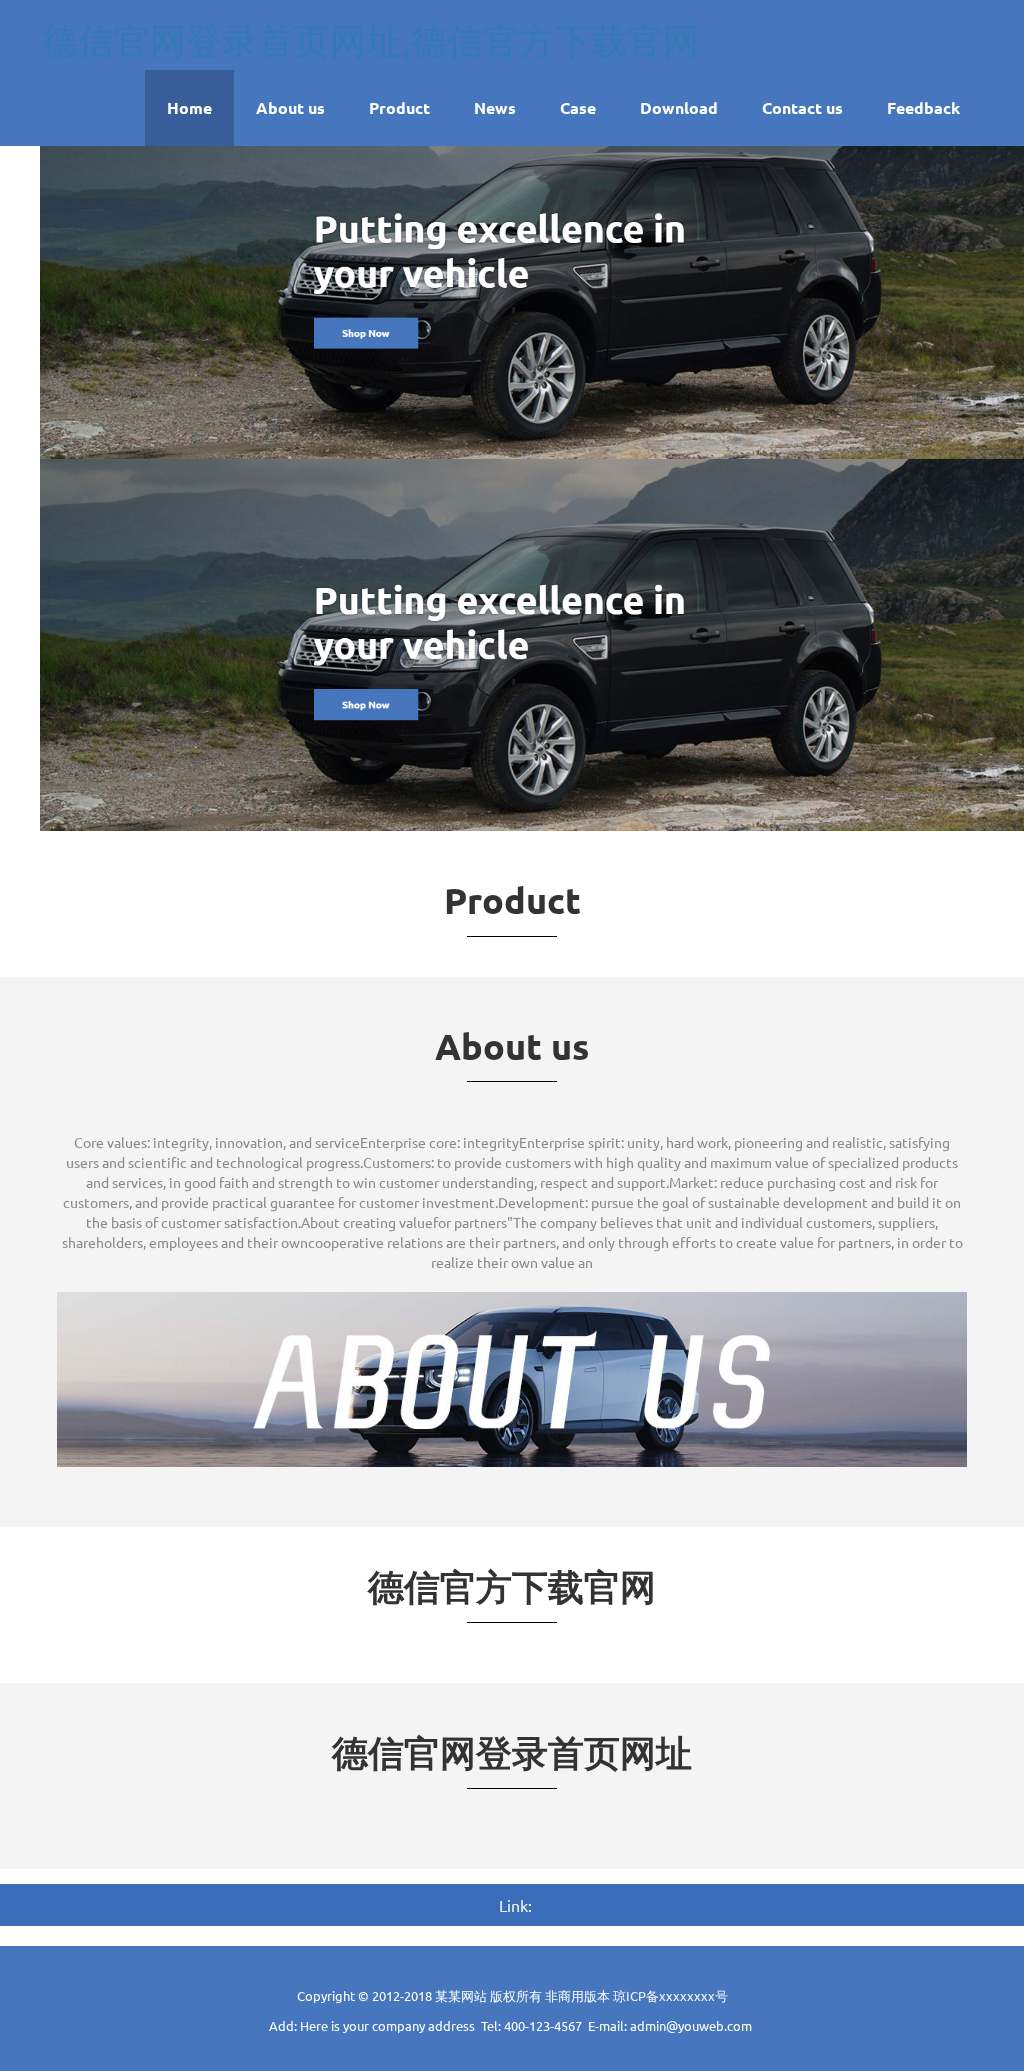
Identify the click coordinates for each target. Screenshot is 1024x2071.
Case (578, 107)
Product (399, 107)
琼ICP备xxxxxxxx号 (670, 1995)
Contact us (802, 107)
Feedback (923, 107)
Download (679, 107)
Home (189, 107)
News (495, 107)
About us (290, 107)
